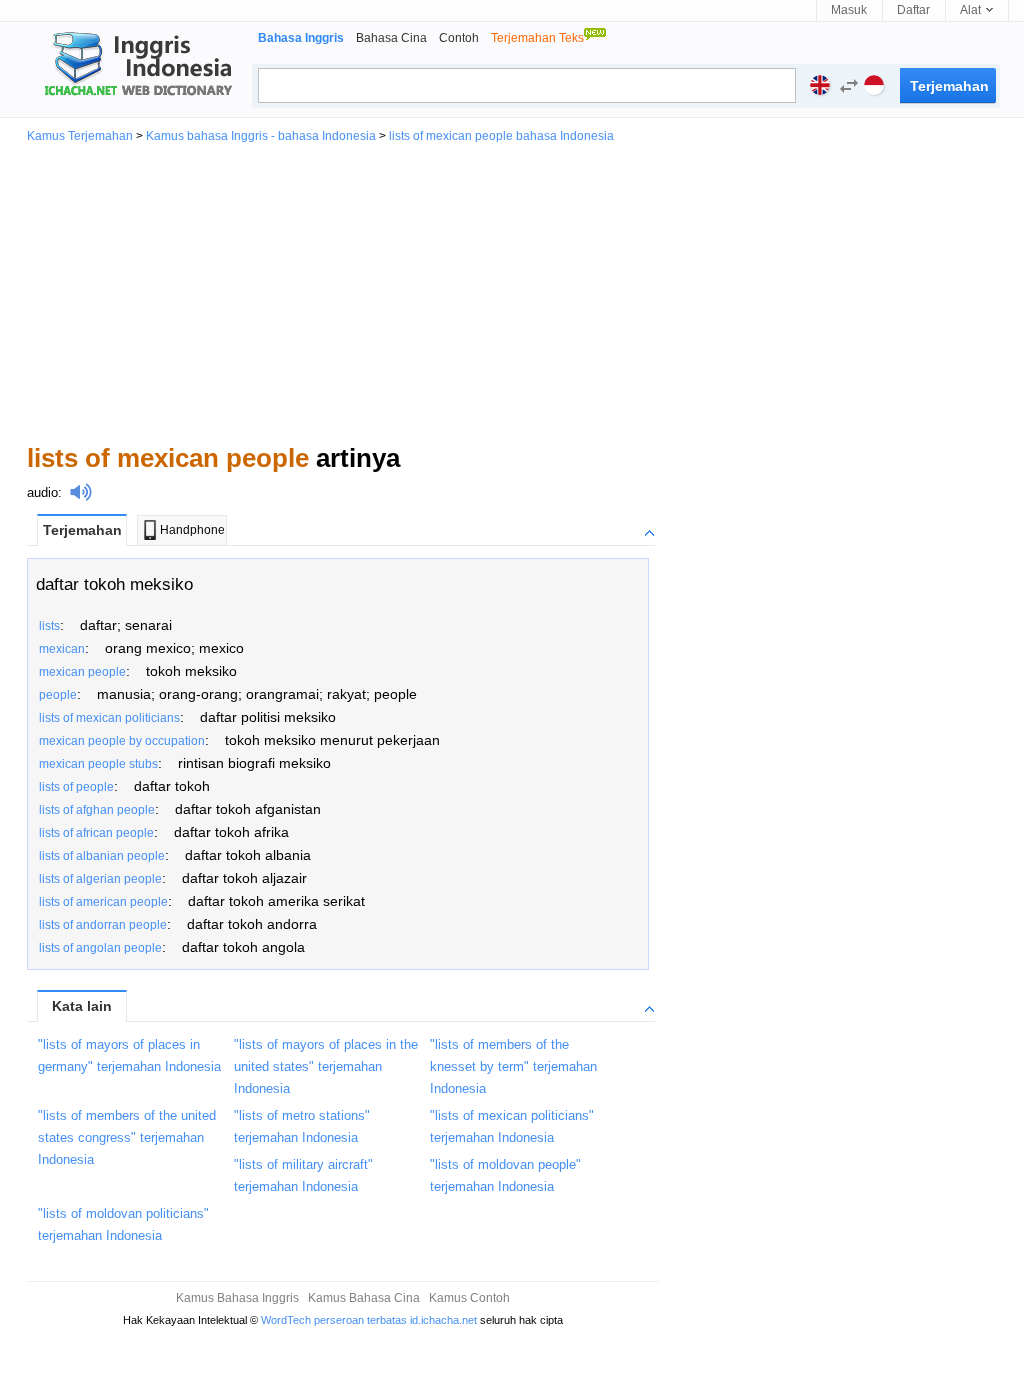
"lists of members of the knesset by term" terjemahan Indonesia (513, 1066)
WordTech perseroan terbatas (334, 1320)
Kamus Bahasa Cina (364, 1298)
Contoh (459, 38)
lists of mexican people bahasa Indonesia (501, 136)
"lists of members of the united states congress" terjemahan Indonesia (127, 1137)
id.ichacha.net (443, 1320)
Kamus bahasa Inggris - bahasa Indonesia (261, 136)
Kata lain (82, 1006)
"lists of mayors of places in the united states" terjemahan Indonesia (326, 1066)
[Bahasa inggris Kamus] (135, 66)
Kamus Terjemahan (80, 136)
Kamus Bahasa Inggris (237, 1298)
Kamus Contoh (469, 1298)
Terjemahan (82, 530)
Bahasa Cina (391, 38)
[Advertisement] (512, 292)
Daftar (913, 10)
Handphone (192, 530)
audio (42, 492)
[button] (844, 88)
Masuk (849, 10)
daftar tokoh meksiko (114, 584)
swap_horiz (849, 86)
